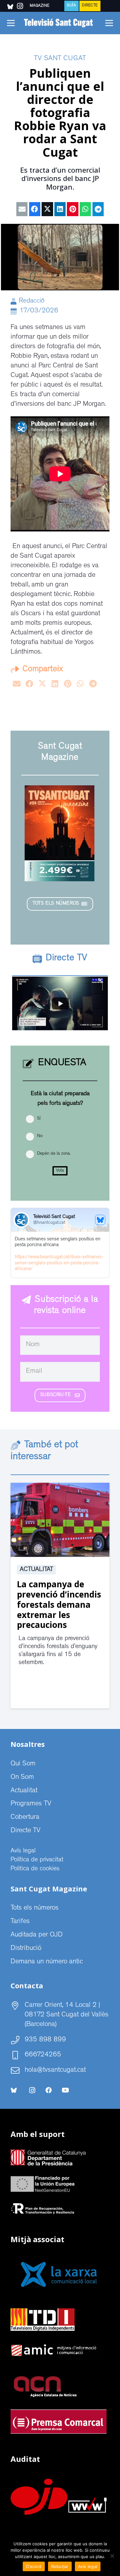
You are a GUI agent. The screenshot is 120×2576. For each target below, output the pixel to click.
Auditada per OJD (37, 1935)
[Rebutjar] (112, 2556)
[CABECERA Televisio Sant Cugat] (60, 23)
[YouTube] (65, 2090)
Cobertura (25, 1818)
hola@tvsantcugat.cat (55, 2070)
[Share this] (35, 209)
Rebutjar (60, 2566)
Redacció (32, 301)
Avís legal (23, 1851)
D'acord (34, 2566)
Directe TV (25, 1831)
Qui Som (23, 1764)
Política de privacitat (37, 1860)
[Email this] (22, 209)
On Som (22, 1778)
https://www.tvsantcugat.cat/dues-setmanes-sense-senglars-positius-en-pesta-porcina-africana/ (59, 1264)
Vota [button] (60, 1171)
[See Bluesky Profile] (100, 1220)
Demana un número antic (47, 1962)
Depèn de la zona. (54, 1154)
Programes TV (31, 1804)
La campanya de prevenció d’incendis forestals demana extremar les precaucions (59, 1604)
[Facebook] (49, 2090)
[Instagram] (32, 2090)
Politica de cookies (35, 1869)
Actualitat (36, 1570)
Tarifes (20, 1922)
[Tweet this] (47, 209)
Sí (39, 1119)
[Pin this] (72, 209)
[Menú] (11, 23)
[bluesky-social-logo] (10, 7)
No (40, 1136)
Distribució (26, 1949)
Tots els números (35, 1908)
